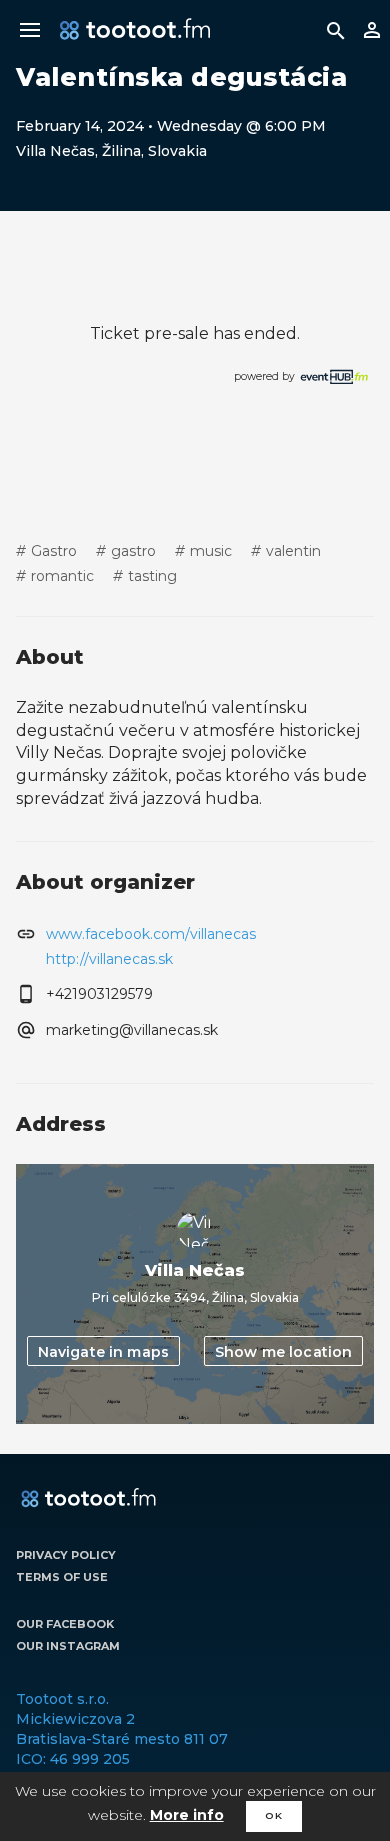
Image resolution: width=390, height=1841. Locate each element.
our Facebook (65, 1624)
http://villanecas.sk (109, 959)
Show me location (283, 1352)
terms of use (62, 1577)
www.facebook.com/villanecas (151, 934)
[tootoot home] (88, 1499)
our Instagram (68, 1646)
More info (187, 1815)
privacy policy (66, 1555)
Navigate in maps (103, 1352)
